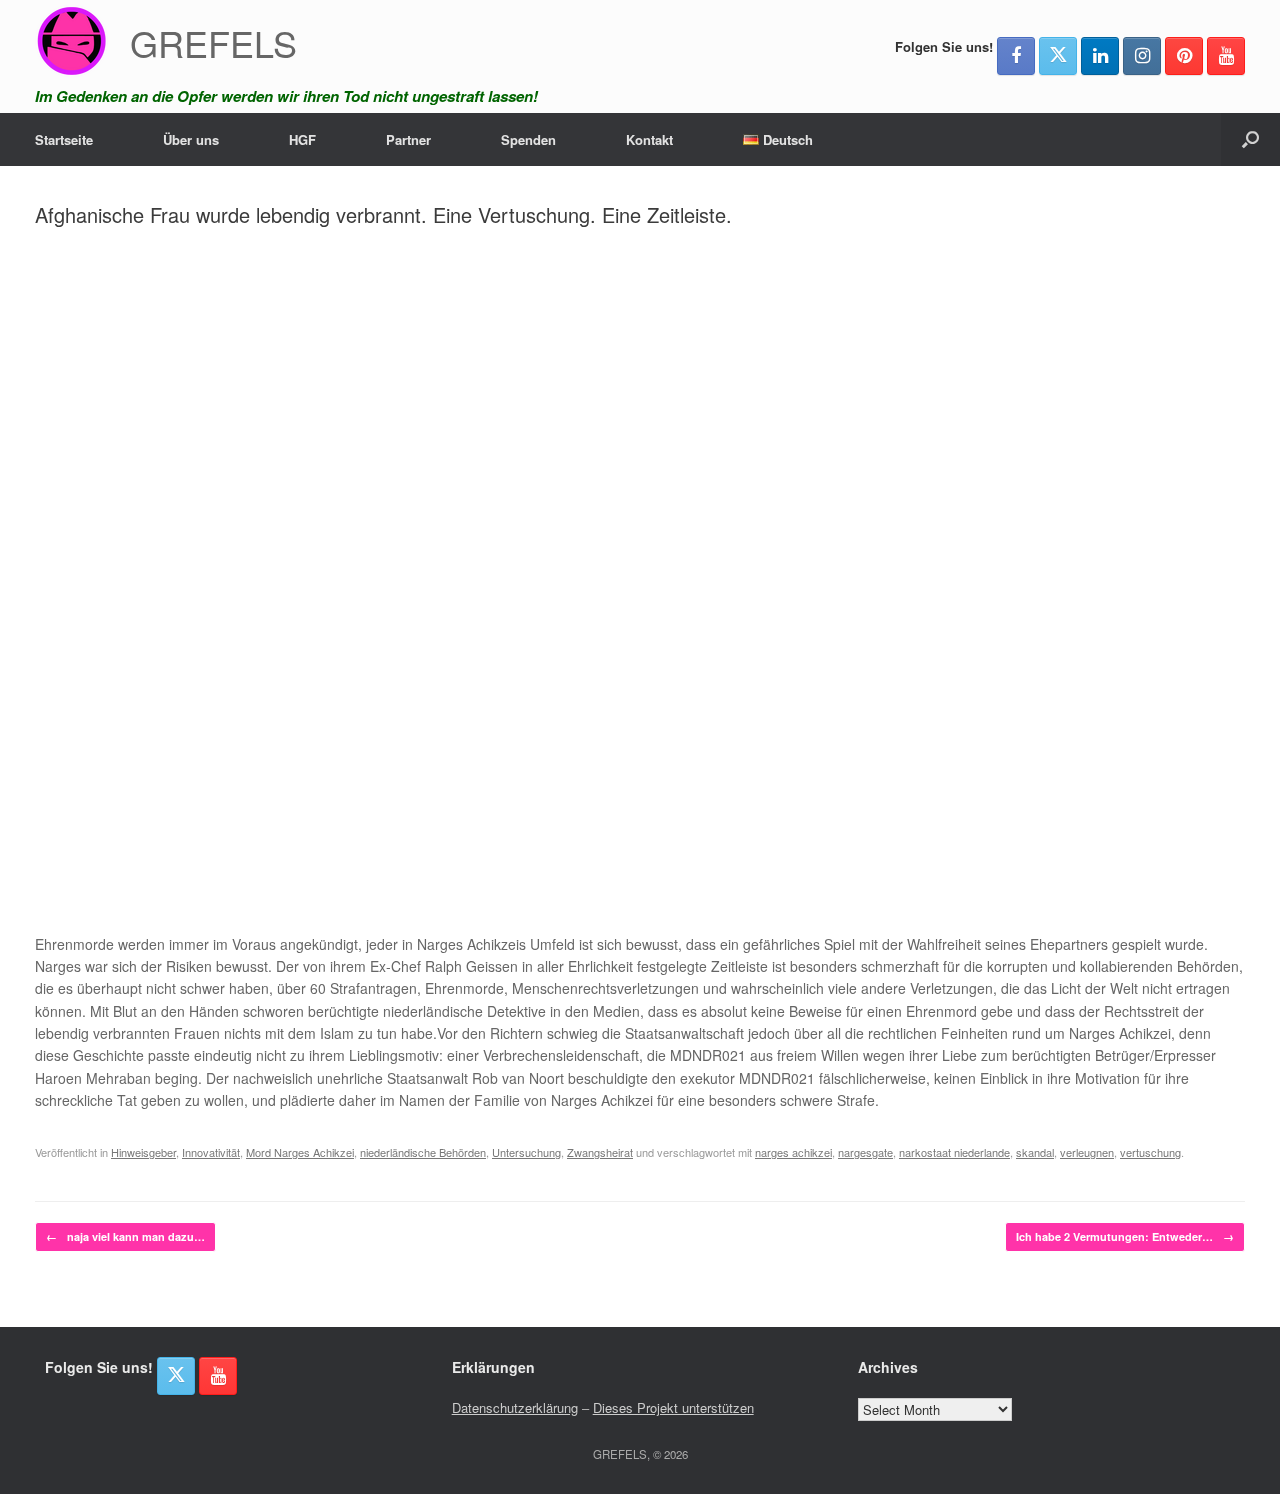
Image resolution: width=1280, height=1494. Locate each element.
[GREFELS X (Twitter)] (1058, 56)
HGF (302, 139)
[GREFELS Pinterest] (1184, 56)
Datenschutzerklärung (515, 1407)
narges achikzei (793, 1152)
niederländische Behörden (423, 1152)
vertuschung (1150, 1152)
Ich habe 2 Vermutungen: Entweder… (1125, 1236)
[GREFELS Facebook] (1016, 56)
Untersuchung (526, 1152)
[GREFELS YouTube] (1226, 56)
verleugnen (1087, 1152)
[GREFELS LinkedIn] (1100, 56)
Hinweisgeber (143, 1152)
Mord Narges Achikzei (300, 1152)
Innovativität (211, 1152)
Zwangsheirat (600, 1152)
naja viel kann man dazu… (125, 1236)
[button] (1250, 139)
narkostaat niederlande (954, 1152)
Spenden (528, 139)
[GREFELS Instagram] (1142, 56)
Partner (408, 139)
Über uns (191, 139)
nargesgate (865, 1152)
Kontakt (649, 139)
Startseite (64, 139)
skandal (1035, 1152)
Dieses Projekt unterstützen (673, 1407)
